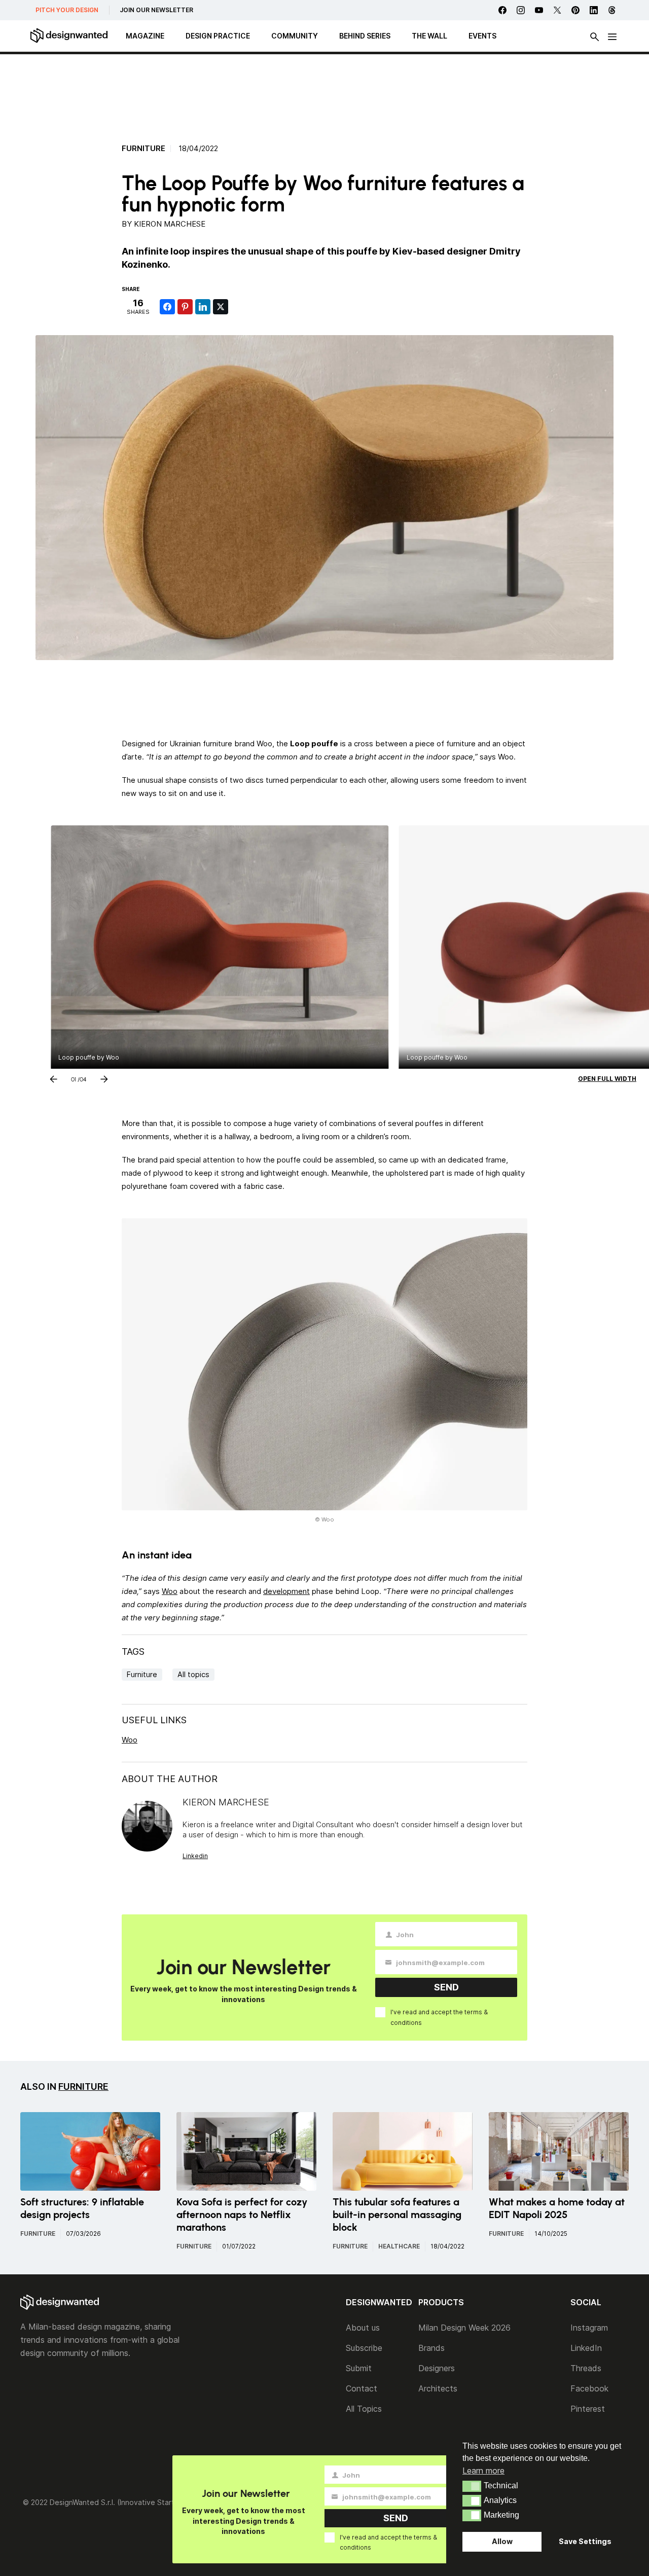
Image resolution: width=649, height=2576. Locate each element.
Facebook (589, 2388)
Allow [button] (502, 2541)
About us (363, 2328)
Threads (586, 2368)
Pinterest (588, 2409)
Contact (362, 2388)
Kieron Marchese (170, 224)
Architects (438, 2388)
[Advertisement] (324, 94)
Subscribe (364, 2348)
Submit (359, 2368)
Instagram (589, 2328)
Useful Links (154, 1720)
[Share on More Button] (238, 307)
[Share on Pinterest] (185, 307)
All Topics (364, 2409)
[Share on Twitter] (221, 307)
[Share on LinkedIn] (203, 307)
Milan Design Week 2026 (464, 2328)
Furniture (143, 149)
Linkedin (195, 1856)
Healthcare (399, 2246)
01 (74, 1077)
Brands (431, 2348)
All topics (193, 1674)
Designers (437, 2368)
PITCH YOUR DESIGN (67, 10)
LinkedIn (586, 2348)
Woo (170, 1591)
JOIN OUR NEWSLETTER (156, 10)
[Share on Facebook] (167, 307)
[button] (472, 2486)
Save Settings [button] (585, 2541)
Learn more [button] (483, 2471)
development (286, 1591)
